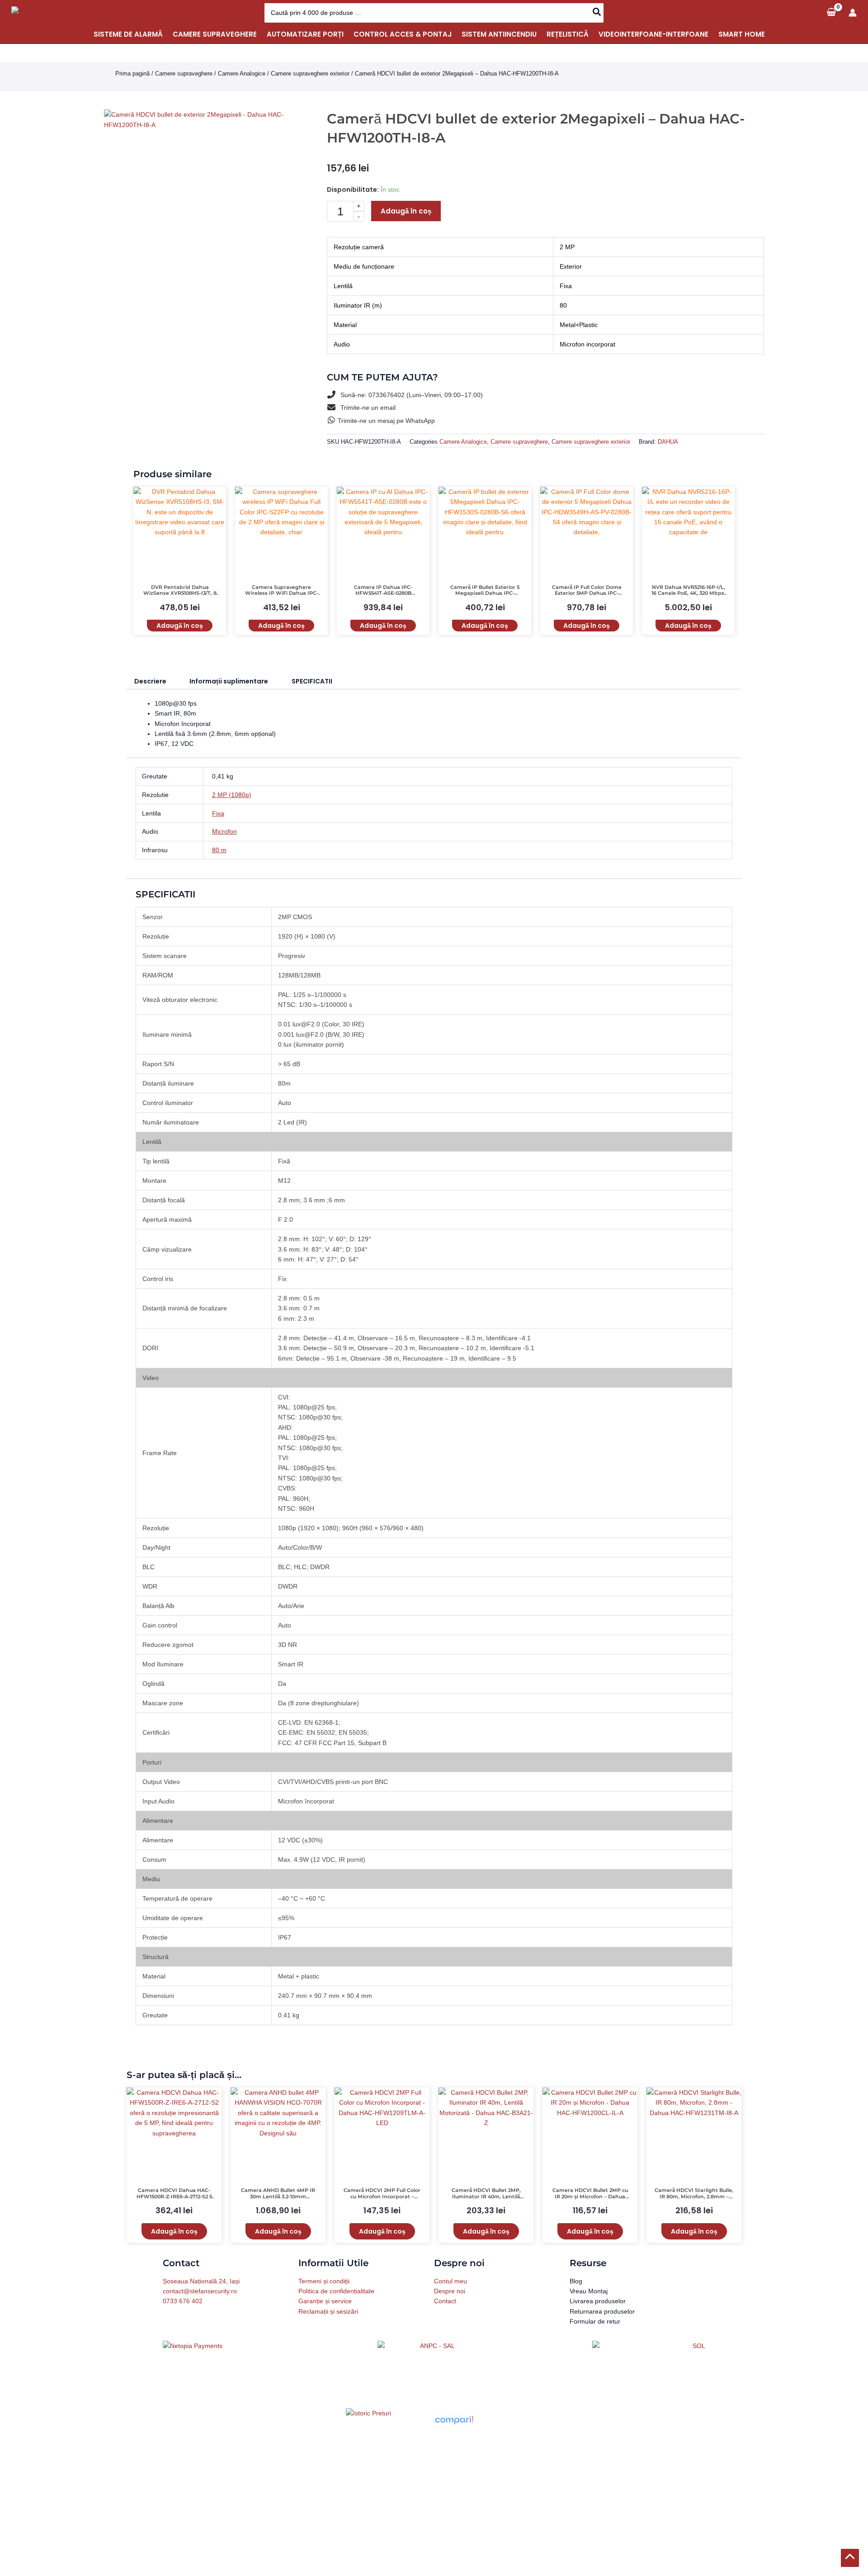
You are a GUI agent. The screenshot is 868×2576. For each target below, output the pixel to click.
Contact (445, 2301)
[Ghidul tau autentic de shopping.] (454, 2419)
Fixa (218, 813)
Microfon (224, 831)
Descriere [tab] (150, 681)
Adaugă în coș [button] (180, 626)
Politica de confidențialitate (336, 2291)
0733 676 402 (183, 2301)
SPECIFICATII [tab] (312, 681)
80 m (219, 850)
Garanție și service (325, 2301)
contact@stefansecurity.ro (200, 2291)
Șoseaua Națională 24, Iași (201, 2281)
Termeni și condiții (324, 2281)
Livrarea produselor (598, 2301)
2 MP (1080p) (232, 795)
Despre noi (450, 2291)
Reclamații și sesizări (328, 2311)
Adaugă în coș (406, 211)
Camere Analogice (242, 74)
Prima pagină (132, 74)
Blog (576, 2281)
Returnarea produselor (602, 2311)
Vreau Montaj (589, 2291)
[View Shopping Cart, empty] (831, 12)
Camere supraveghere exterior (310, 74)
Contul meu (451, 2281)
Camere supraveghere (184, 74)
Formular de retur (595, 2321)
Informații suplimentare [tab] (229, 681)
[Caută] (597, 13)
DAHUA (668, 442)
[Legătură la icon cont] (853, 13)
